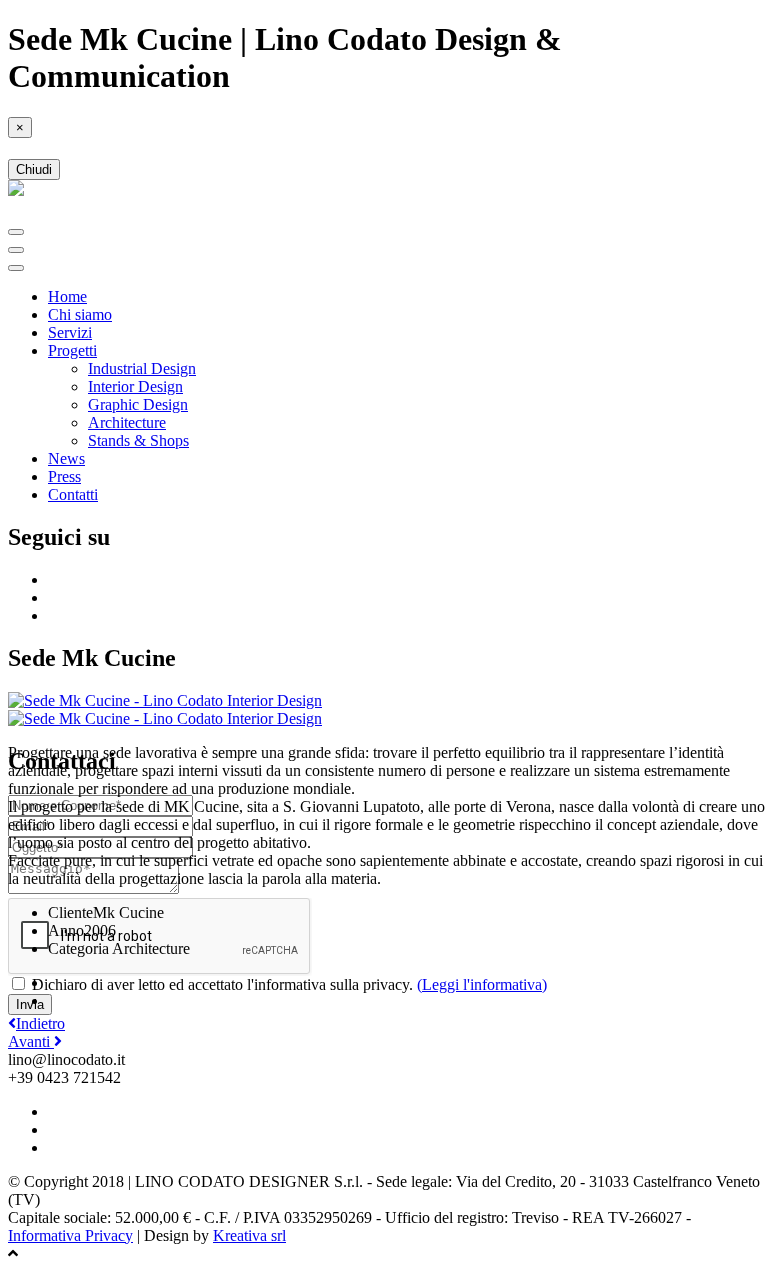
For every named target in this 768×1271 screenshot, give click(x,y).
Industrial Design (142, 368)
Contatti (73, 494)
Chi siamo (80, 314)
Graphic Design (138, 404)
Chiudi (34, 169)
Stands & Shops (138, 440)
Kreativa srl (249, 1235)
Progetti (72, 350)
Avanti (31, 1041)
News (66, 458)
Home (67, 296)
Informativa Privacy (70, 1235)
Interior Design (135, 386)
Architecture (127, 422)
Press (64, 476)
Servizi (70, 332)
